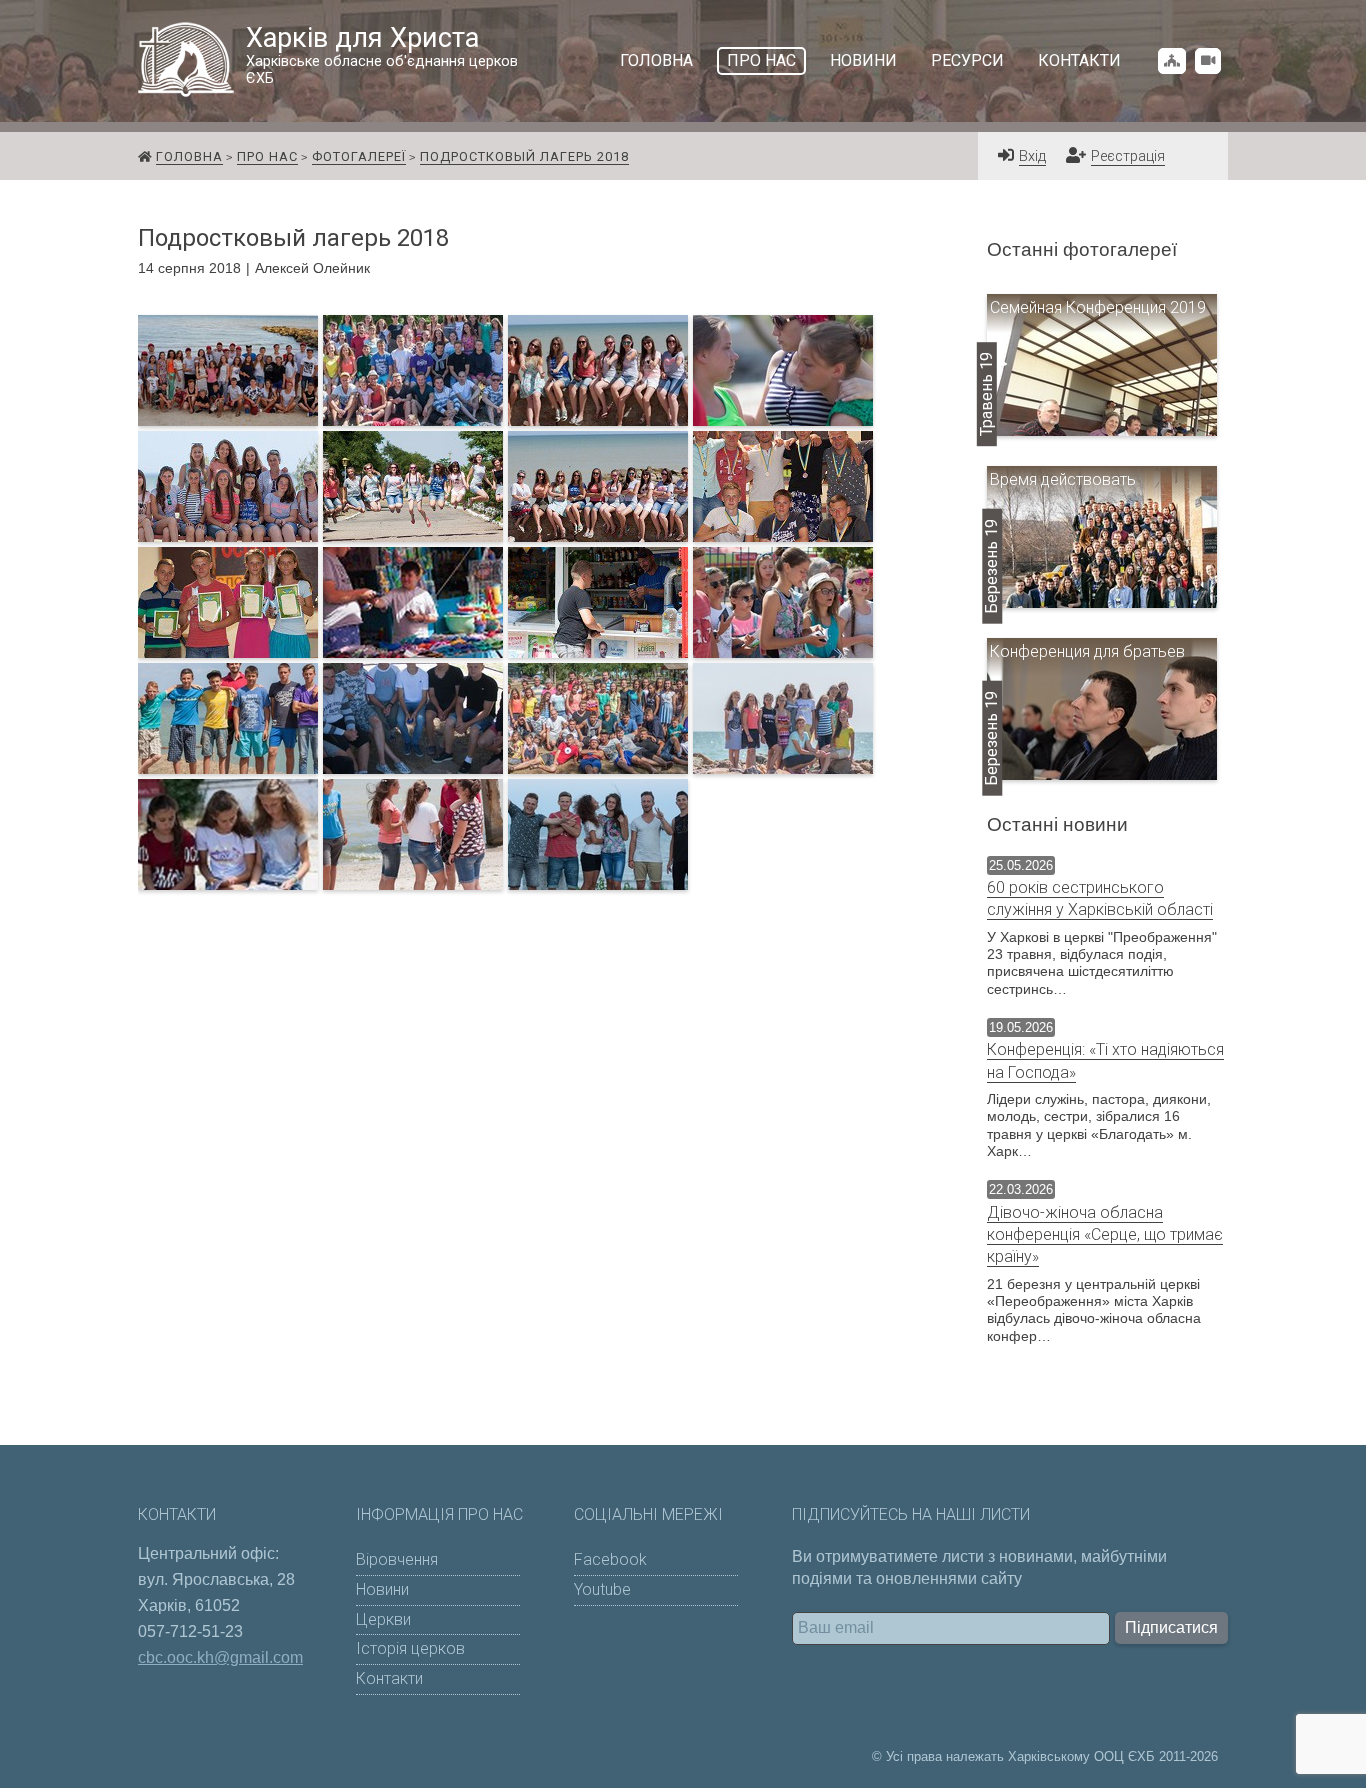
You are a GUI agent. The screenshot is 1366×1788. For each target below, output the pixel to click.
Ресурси (967, 60)
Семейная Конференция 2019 (1098, 307)
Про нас (761, 60)
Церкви (383, 1619)
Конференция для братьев (1087, 651)
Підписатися (1171, 1627)
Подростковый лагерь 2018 (524, 156)
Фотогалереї (359, 156)
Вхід (1032, 156)
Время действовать (1063, 479)
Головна (656, 60)
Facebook (610, 1559)
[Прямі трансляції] (1208, 60)
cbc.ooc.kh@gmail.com (220, 1657)
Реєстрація (1128, 156)
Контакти (1079, 60)
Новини (863, 60)
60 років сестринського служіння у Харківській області (1100, 898)
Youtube (602, 1589)
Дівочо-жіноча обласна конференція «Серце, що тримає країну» (1105, 1235)
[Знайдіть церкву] (1172, 60)
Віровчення (397, 1559)
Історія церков (410, 1648)
